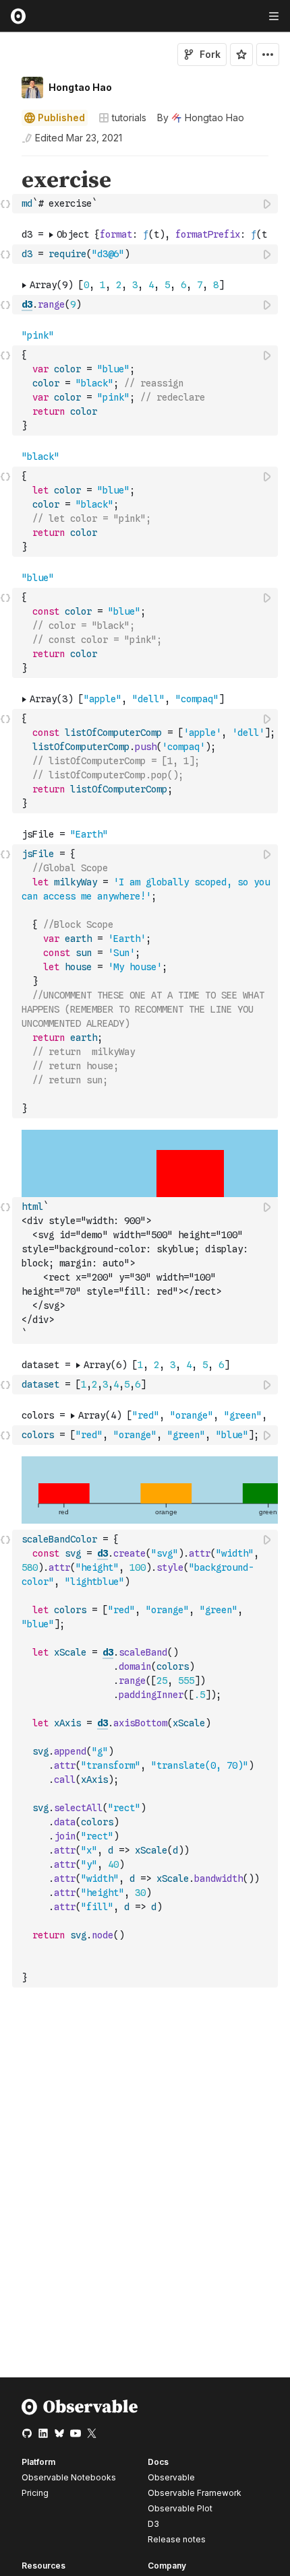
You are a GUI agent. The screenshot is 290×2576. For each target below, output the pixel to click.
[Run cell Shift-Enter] (268, 204)
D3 (153, 2524)
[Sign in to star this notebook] (241, 55)
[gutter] (6, 191)
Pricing (35, 2493)
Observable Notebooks (69, 2477)
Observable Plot (180, 2508)
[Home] (80, 2412)
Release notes (177, 2539)
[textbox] (146, 204)
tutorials (129, 117)
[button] (6, 162)
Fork (210, 54)
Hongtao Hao (80, 87)
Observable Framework (195, 2493)
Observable (171, 2477)
